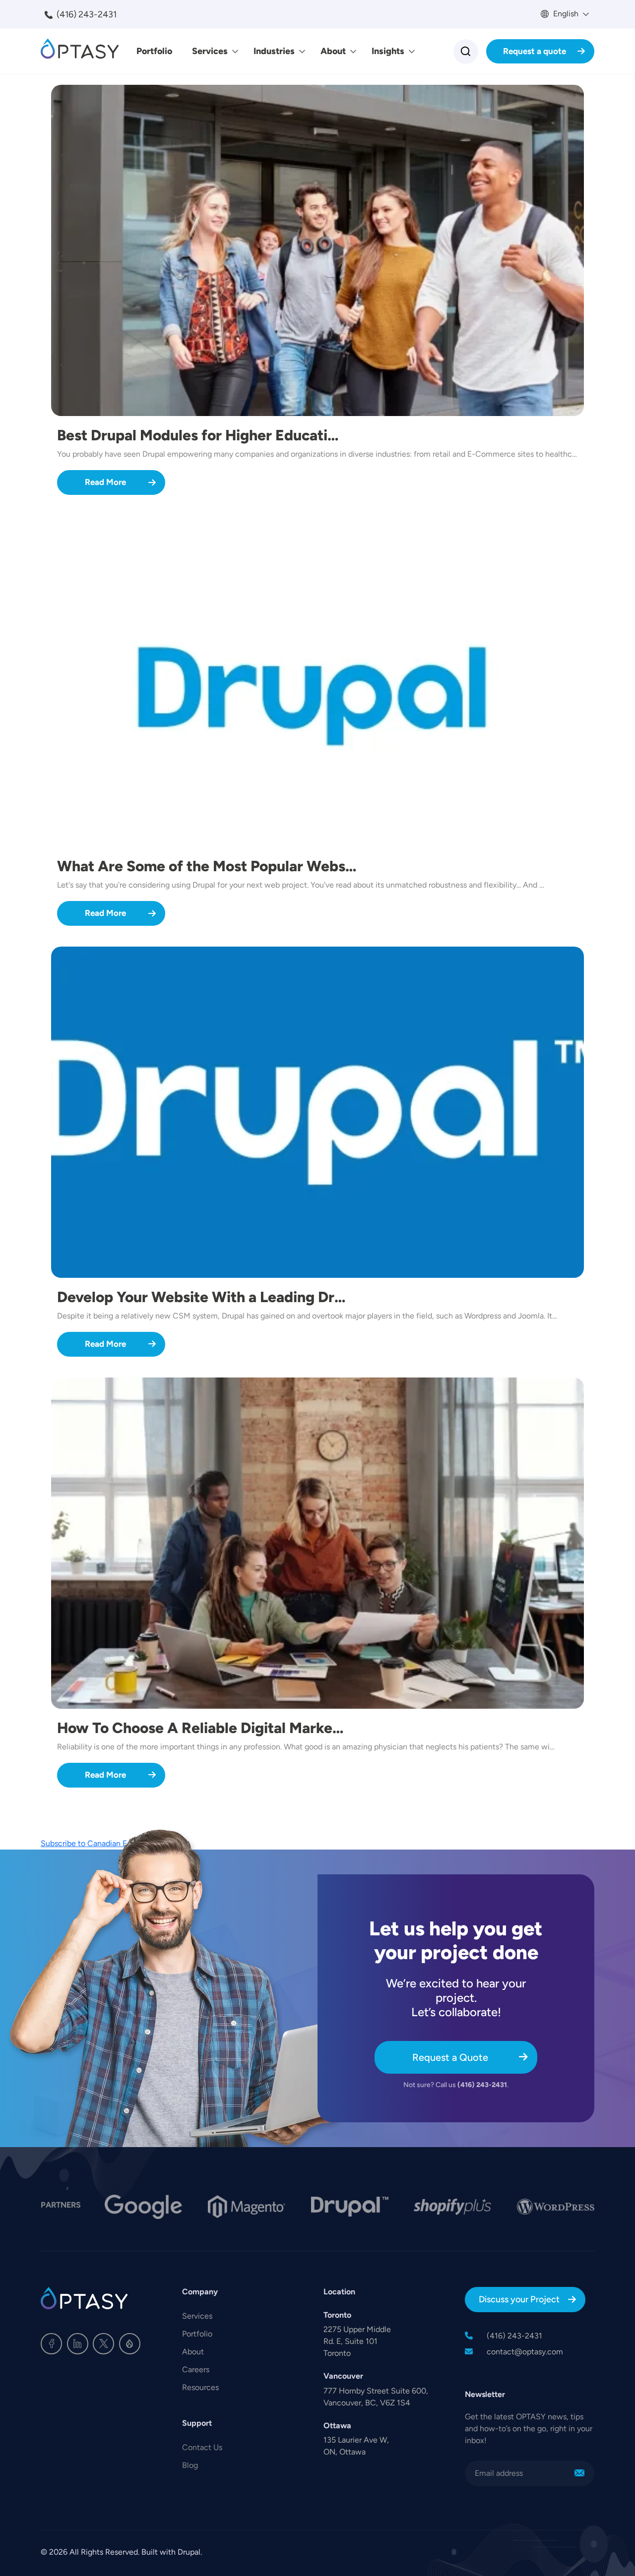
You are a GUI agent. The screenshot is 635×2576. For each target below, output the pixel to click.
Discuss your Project (519, 2299)
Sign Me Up (579, 2473)
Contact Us (202, 2447)
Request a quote (535, 51)
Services (210, 51)
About (333, 51)
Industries (274, 51)
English (565, 14)
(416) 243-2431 (87, 14)
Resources (200, 2387)
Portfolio (154, 51)
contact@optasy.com (525, 2352)
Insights (388, 51)
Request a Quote (450, 2057)
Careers (196, 2369)
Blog (190, 2465)
